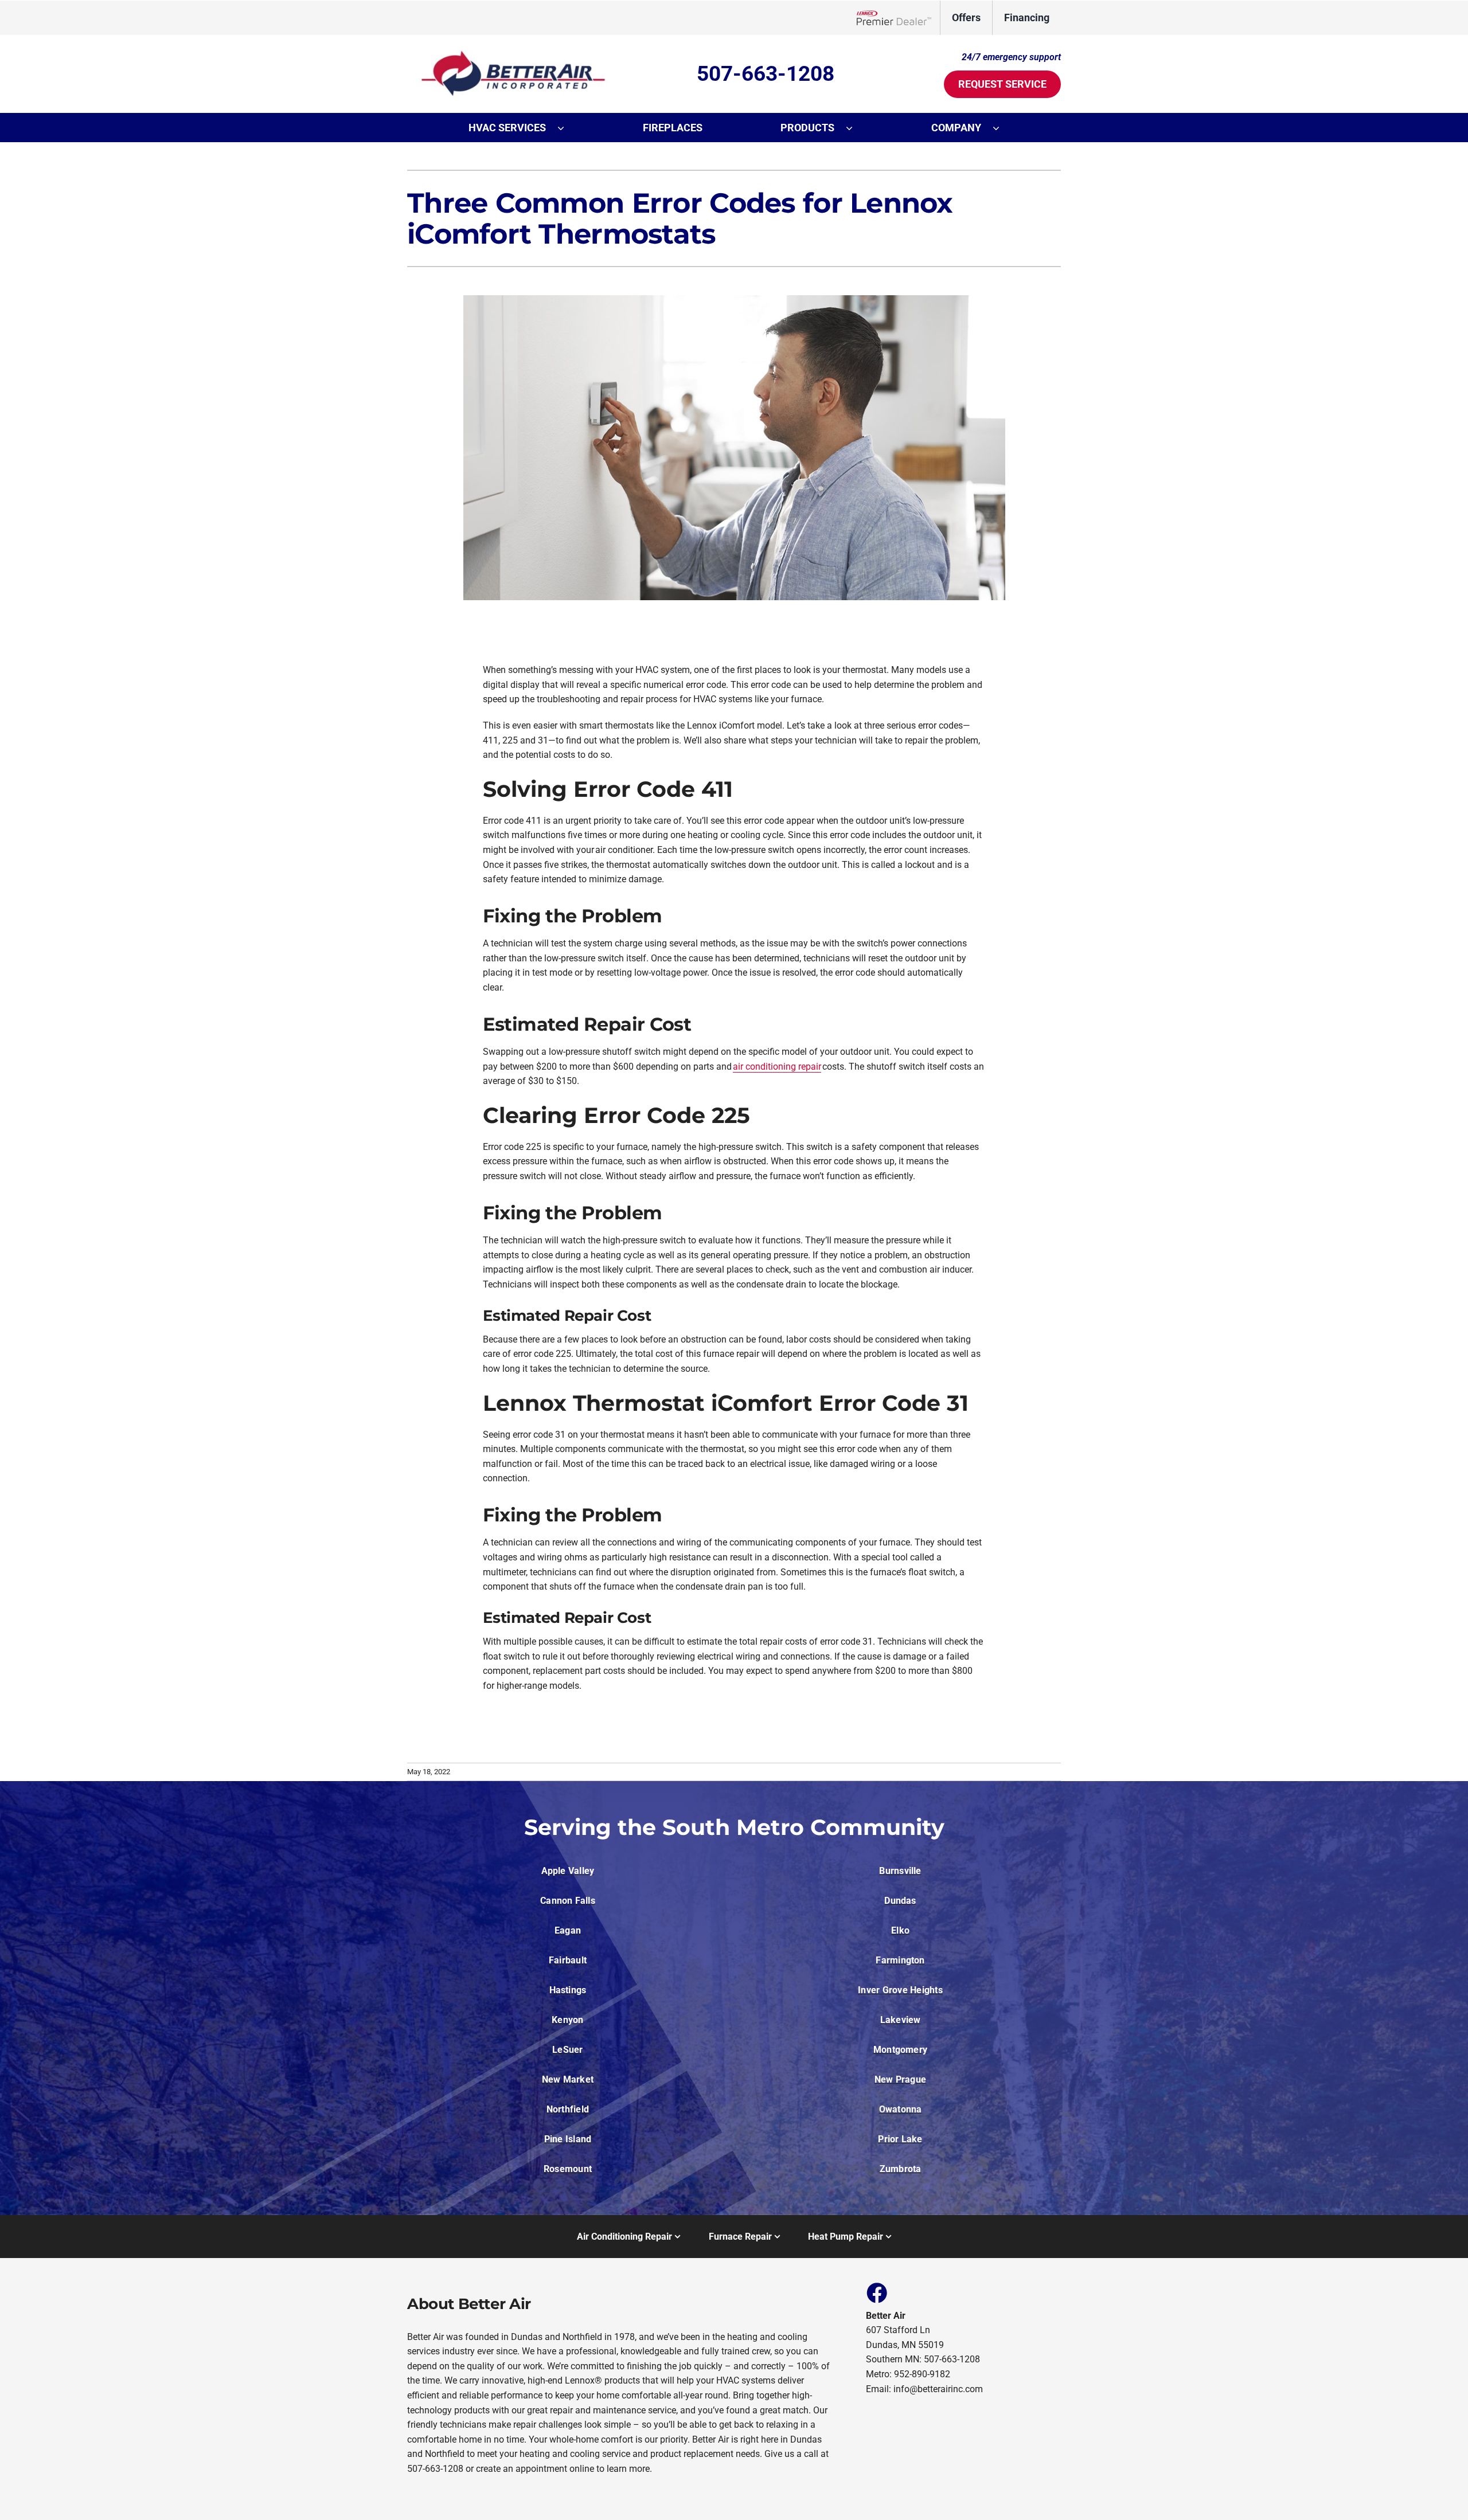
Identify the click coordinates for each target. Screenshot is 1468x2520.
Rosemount (568, 2169)
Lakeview (901, 2020)
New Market (568, 2079)
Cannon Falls (568, 1901)
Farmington (900, 1960)
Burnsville (900, 1871)
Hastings (568, 1990)
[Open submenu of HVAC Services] (567, 128)
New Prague (900, 2079)
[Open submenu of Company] (1002, 128)
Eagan (568, 1930)
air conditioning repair (777, 1067)
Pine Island (568, 2139)
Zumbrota (901, 2169)
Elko (900, 1930)
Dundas (900, 1901)
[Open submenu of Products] (855, 128)
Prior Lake (900, 2139)
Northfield (568, 2109)
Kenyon (567, 2020)
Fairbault (568, 1960)
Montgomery (900, 2050)
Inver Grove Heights (900, 1990)
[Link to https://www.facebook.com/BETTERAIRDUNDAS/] (876, 2292)
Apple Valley (568, 1871)
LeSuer (567, 2050)
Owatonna (901, 2109)
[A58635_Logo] (507, 51)
